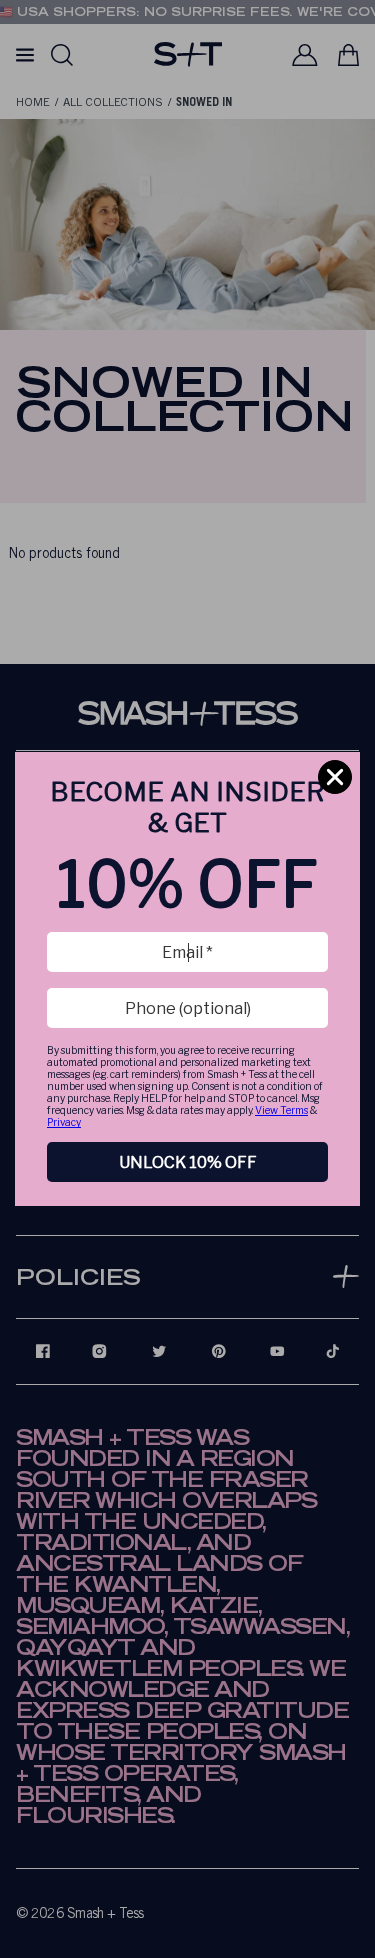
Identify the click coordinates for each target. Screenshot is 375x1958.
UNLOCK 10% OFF (188, 1162)
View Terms (281, 1110)
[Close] (335, 777)
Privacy (64, 1122)
